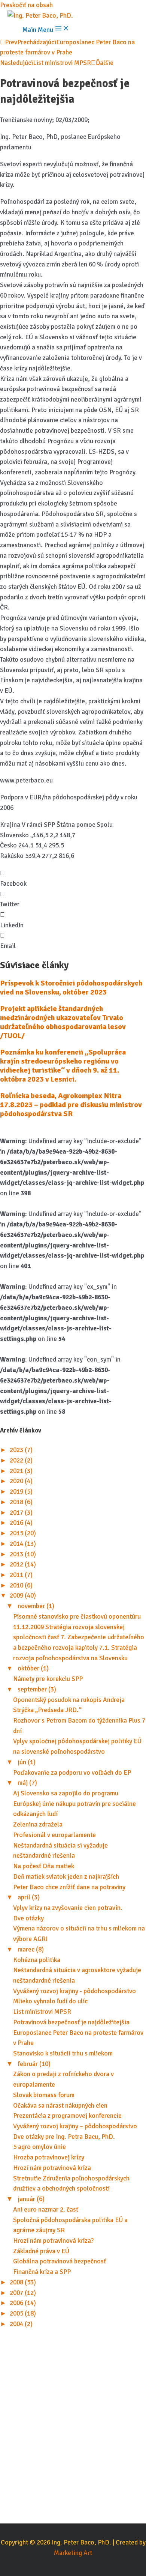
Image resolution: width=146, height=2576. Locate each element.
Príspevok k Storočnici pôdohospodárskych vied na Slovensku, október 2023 (71, 988)
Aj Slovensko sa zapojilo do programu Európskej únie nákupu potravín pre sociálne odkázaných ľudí (74, 1804)
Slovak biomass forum (44, 2095)
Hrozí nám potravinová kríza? (53, 2241)
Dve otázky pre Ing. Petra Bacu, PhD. (64, 2137)
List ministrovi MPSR (42, 2012)
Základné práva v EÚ (41, 2251)
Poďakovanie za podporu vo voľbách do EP (72, 1773)
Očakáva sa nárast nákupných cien (60, 2106)
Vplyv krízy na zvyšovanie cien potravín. (68, 1908)
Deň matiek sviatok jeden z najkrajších (66, 1877)
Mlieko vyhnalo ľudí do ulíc (50, 2001)
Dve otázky (28, 1918)
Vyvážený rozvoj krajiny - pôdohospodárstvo (74, 1991)
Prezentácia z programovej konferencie (67, 2116)
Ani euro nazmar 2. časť (46, 2210)
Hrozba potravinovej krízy (49, 2157)
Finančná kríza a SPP (42, 2272)
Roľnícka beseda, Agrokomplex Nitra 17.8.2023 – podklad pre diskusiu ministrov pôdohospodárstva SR (71, 1105)
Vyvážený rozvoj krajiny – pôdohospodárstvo (75, 2126)
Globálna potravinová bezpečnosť (60, 2261)
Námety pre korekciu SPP (48, 1679)
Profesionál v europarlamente (54, 1835)
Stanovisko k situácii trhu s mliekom (63, 2053)
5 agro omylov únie (39, 2147)
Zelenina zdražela (38, 1824)
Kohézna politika (37, 1960)
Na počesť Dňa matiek (44, 1866)
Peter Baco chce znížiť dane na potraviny (69, 1887)
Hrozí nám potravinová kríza (52, 2168)
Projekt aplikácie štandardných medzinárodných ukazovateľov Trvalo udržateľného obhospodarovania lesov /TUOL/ (63, 1022)
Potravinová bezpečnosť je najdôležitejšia (71, 2022)
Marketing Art (73, 2553)
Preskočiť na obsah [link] (26, 5)
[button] (73, 878)
